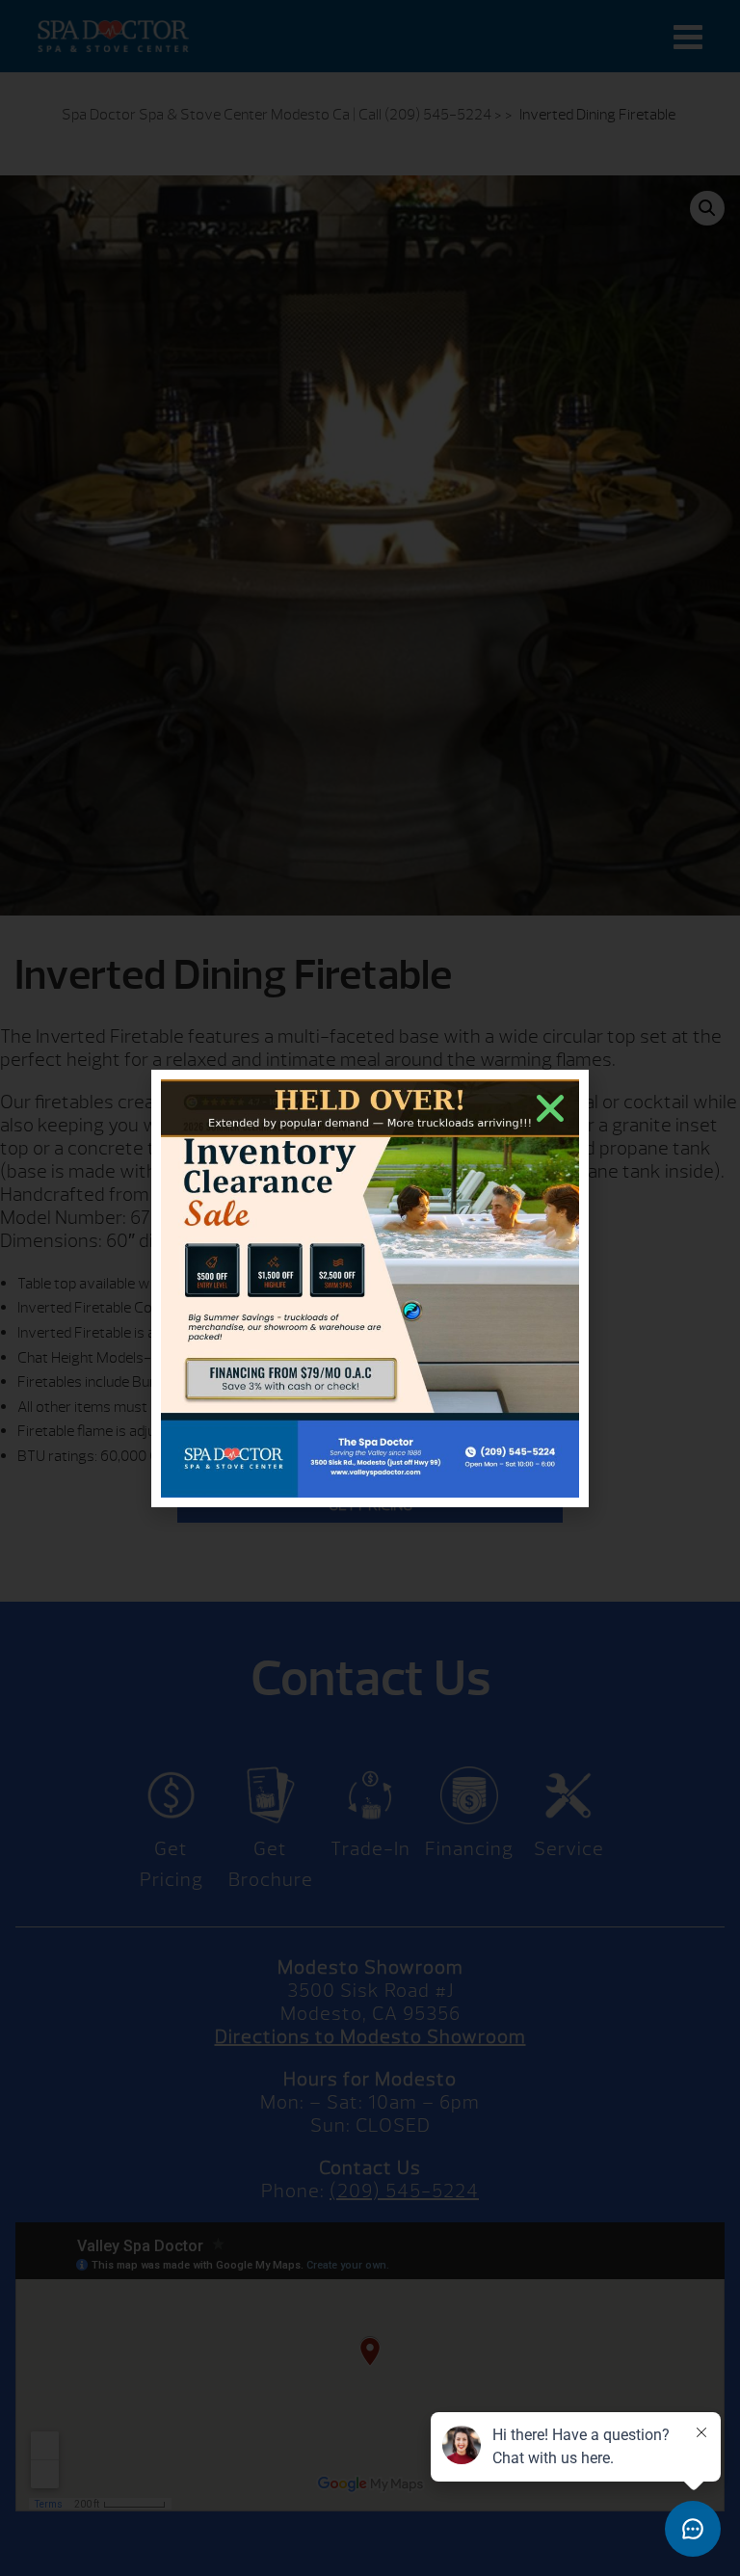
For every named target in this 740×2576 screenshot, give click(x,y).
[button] (550, 1108)
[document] (370, 1288)
